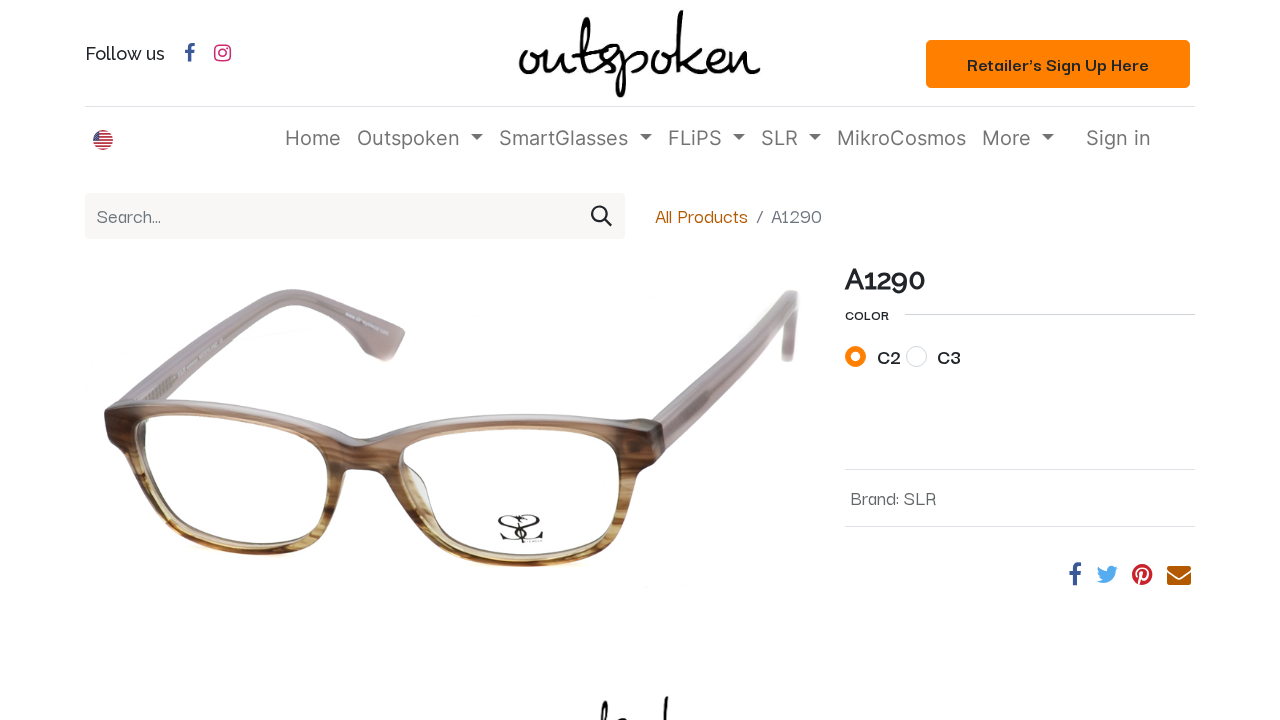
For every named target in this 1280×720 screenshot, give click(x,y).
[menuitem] (313, 138)
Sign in (1118, 138)
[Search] (601, 216)
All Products (701, 215)
